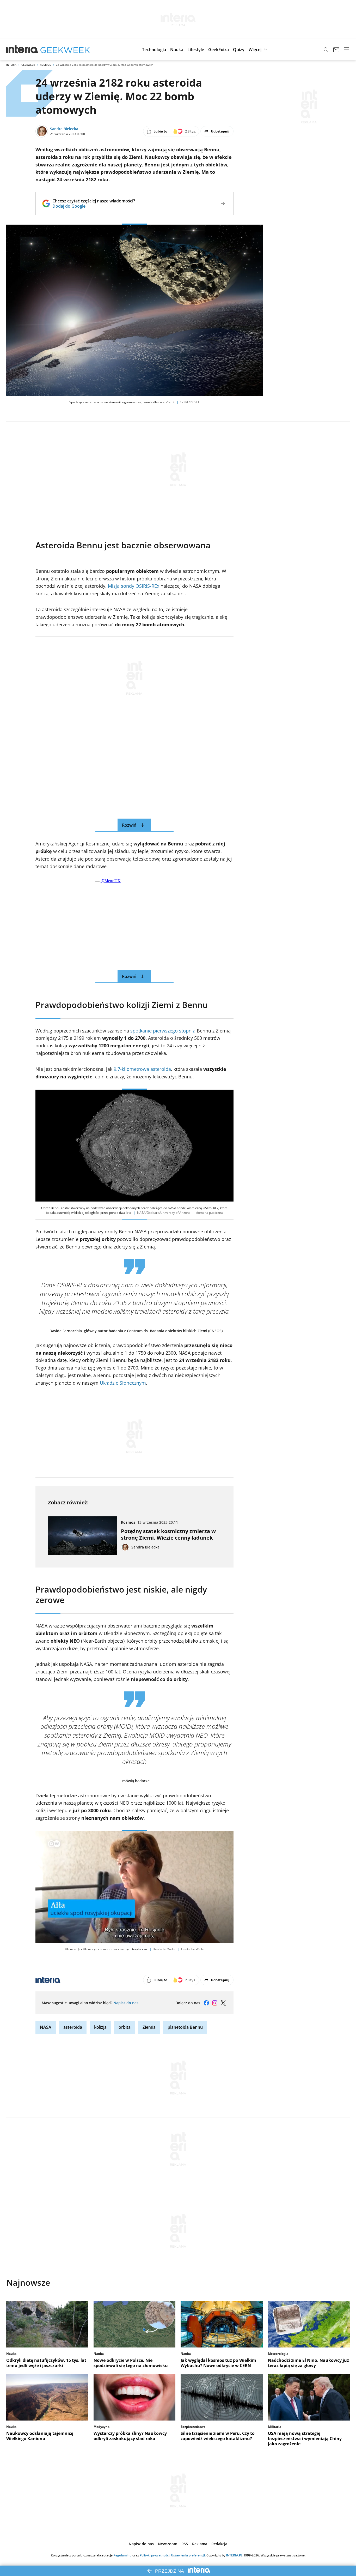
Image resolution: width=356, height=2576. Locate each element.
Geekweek (28, 65)
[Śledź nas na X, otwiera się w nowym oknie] (223, 2003)
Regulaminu (122, 2555)
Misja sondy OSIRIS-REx (134, 586)
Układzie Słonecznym (122, 1383)
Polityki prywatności (155, 2555)
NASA (46, 2027)
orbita (125, 2027)
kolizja (100, 2027)
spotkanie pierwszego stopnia (163, 1031)
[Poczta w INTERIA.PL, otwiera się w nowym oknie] (336, 50)
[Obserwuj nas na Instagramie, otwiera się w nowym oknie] (215, 2003)
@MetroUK (111, 881)
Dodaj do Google (94, 206)
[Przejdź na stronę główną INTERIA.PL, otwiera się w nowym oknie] (22, 50)
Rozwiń (129, 825)
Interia (11, 65)
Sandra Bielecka (64, 129)
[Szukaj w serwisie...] (326, 50)
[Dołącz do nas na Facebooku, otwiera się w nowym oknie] (206, 2003)
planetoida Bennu (185, 2027)
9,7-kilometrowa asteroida (142, 1069)
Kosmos (45, 65)
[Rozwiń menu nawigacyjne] (347, 50)
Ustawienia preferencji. (188, 2555)
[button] (154, 50)
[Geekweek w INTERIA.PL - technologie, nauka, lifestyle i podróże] (65, 50)
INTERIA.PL (234, 2555)
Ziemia (149, 2027)
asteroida (73, 2027)
